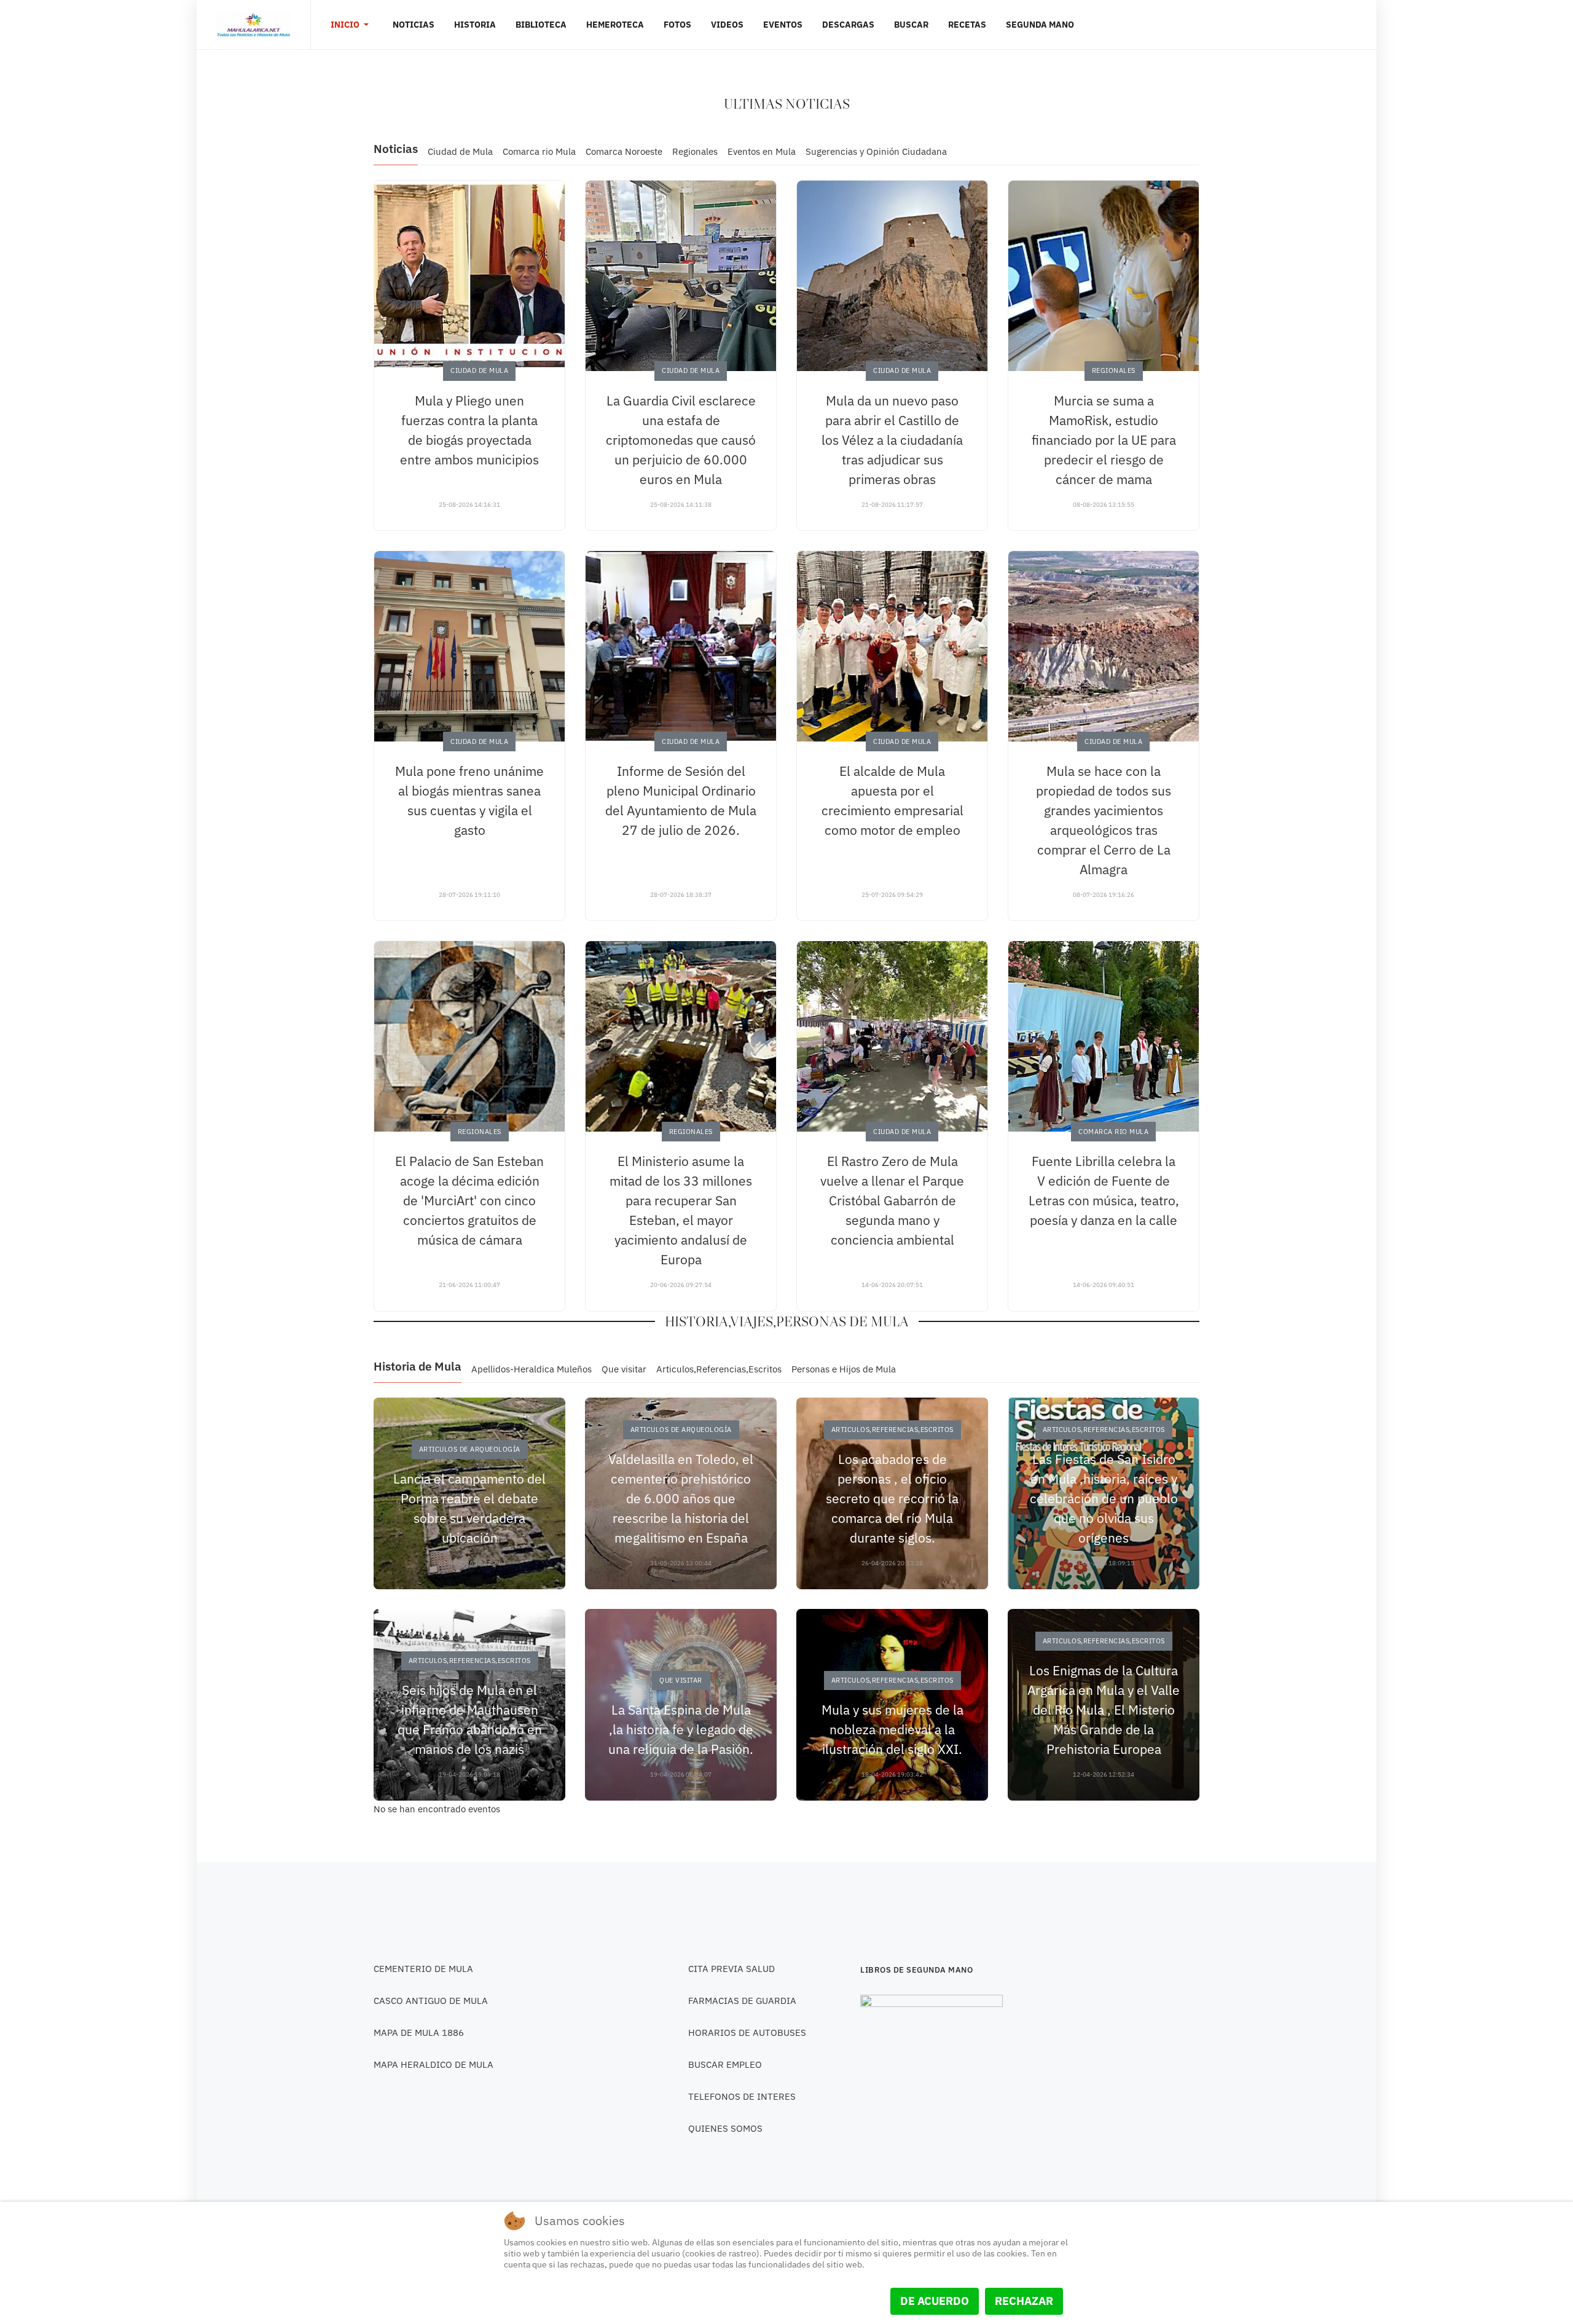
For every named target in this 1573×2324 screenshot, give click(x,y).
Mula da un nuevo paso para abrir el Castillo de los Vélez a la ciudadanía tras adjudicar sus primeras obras (892, 440)
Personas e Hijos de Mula (844, 1369)
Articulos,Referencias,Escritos (719, 1369)
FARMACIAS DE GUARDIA (742, 2001)
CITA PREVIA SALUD (732, 1969)
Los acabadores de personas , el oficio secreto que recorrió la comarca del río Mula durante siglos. (892, 1498)
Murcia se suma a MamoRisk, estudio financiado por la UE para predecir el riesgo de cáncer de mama (1104, 440)
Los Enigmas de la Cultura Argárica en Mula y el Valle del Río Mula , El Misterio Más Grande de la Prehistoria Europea (1104, 1710)
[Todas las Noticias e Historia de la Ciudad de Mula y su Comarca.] (253, 25)
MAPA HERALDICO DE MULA (433, 2064)
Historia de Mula (418, 1366)
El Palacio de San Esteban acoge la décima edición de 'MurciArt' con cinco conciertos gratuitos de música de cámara (469, 1200)
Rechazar (1024, 2301)
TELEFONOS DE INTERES (742, 2096)
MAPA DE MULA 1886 (419, 2033)
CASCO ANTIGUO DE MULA (431, 2001)
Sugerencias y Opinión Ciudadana (876, 151)
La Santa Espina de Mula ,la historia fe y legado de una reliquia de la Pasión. (681, 1729)
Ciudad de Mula (460, 151)
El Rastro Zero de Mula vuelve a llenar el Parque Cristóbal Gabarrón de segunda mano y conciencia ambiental (892, 1200)
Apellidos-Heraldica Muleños (532, 1369)
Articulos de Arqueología (470, 1449)
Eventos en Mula (762, 151)
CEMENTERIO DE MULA (423, 1969)
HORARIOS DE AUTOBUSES (747, 2033)
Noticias (396, 149)
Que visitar (624, 1369)
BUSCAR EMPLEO (725, 2064)
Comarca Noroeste (624, 151)
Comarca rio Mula (539, 151)
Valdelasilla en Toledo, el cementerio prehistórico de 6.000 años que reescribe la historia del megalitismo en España (681, 1498)
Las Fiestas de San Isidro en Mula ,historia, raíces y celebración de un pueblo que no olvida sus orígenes (1104, 1498)
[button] (352, 25)
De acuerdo (935, 2301)
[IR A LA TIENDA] (932, 2041)
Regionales (695, 151)
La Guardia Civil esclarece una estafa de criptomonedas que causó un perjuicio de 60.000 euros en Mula (681, 440)
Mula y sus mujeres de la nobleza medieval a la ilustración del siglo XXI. (892, 1729)
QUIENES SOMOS (725, 2128)
